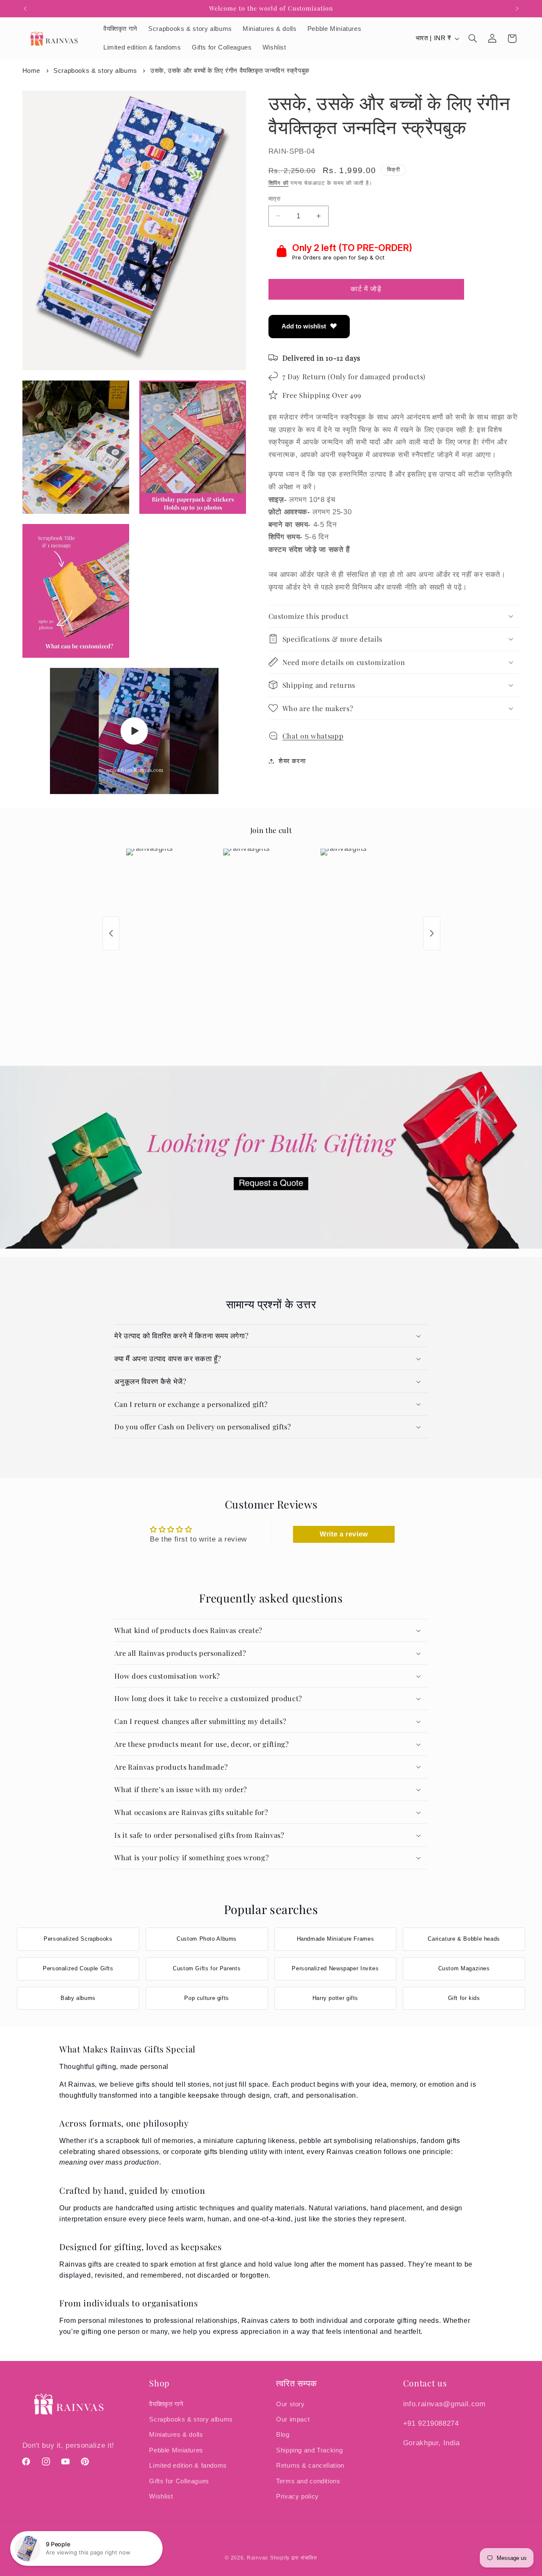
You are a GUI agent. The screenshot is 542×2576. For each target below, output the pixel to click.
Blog (283, 2435)
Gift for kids (464, 1998)
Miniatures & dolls (176, 2435)
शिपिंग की (279, 183)
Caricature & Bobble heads (464, 1939)
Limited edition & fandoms (188, 2466)
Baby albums (78, 1998)
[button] (473, 39)
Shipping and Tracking (309, 2450)
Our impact (293, 2419)
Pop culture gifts (207, 1998)
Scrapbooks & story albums (95, 70)
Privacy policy (297, 2496)
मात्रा (274, 198)
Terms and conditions (308, 2481)
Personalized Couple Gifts (78, 1968)
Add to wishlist (304, 326)
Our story (290, 2404)
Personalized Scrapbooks (78, 1939)
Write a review (344, 1534)
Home (32, 70)
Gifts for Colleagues (179, 2481)
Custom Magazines (464, 1968)
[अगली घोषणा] (517, 8)
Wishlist (161, 2496)
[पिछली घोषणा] (25, 8)
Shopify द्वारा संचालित (294, 2558)
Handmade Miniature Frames (336, 1939)
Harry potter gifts (335, 1998)
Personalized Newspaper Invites (335, 1968)
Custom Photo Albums (207, 1939)
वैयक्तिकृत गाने (166, 2404)
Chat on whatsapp (313, 735)
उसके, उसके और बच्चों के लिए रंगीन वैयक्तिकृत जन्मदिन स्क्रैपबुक (230, 70)
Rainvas (257, 2558)
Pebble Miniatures (176, 2450)
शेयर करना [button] (292, 761)
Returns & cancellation (310, 2466)
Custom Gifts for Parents (207, 1968)
